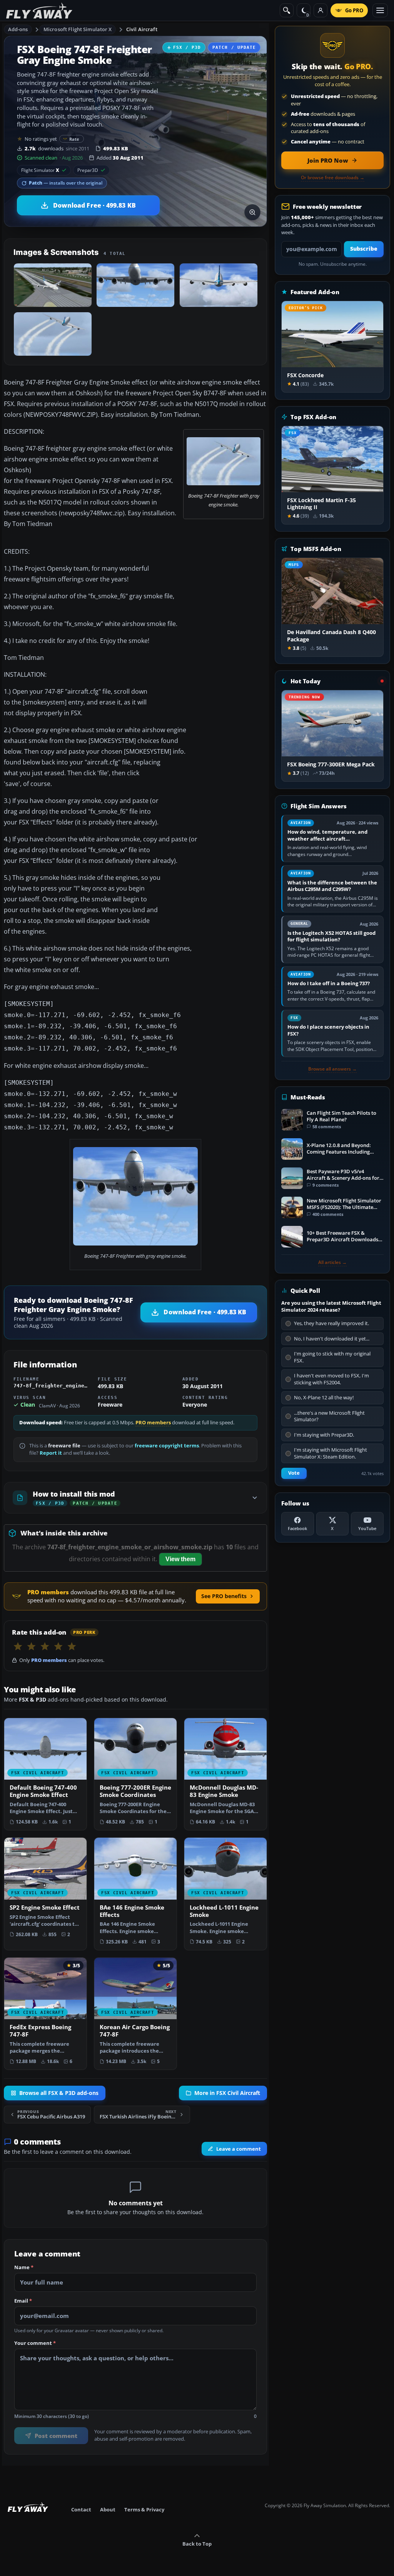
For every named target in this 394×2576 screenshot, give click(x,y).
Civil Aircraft (142, 29)
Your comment (35, 2343)
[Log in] (321, 10)
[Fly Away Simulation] (39, 11)
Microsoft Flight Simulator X (78, 29)
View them (180, 1559)
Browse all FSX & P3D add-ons (59, 2093)
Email (23, 2301)
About (108, 2509)
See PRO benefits (224, 1596)
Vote (294, 1473)
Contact (81, 2509)
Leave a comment (239, 2148)
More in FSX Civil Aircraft (227, 2093)
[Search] (287, 10)
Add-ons (18, 29)
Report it (51, 1453)
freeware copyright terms (167, 1446)
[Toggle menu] (380, 10)
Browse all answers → (332, 1069)
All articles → (332, 1262)
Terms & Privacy (144, 2509)
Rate (74, 139)
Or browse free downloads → (333, 178)
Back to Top (197, 2544)
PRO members (153, 1423)
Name (24, 2267)
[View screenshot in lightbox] (252, 212)
